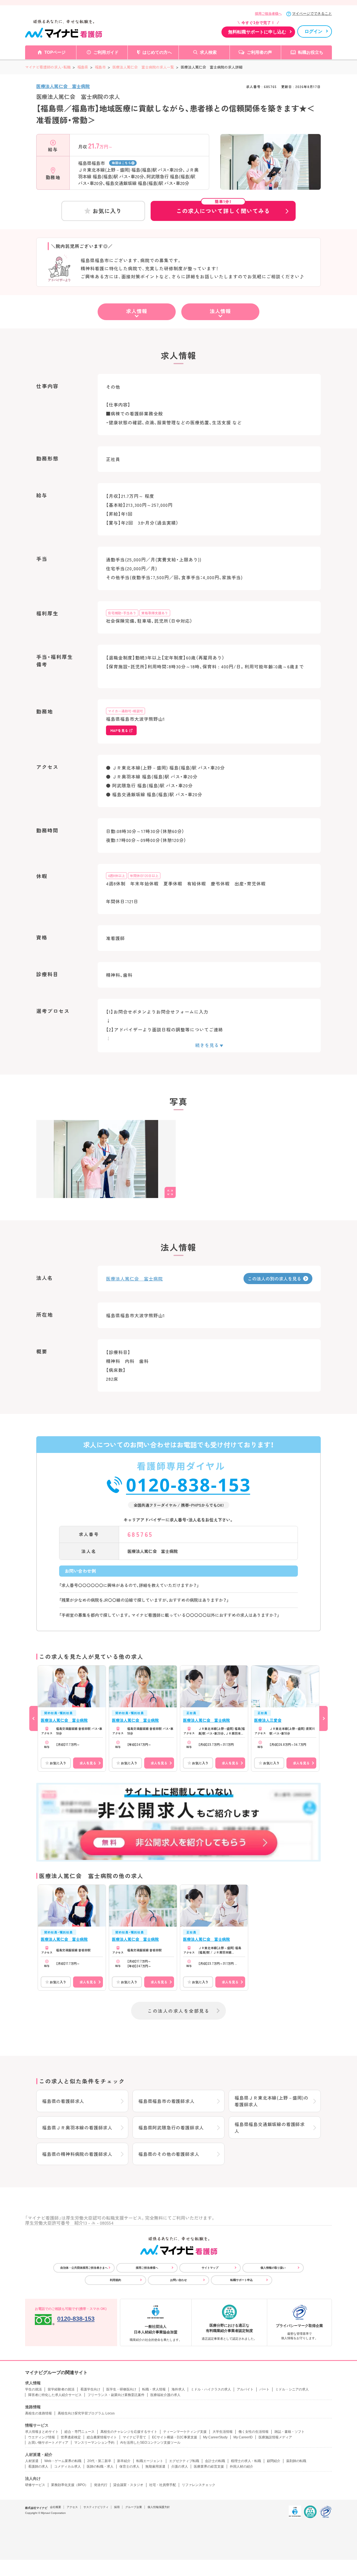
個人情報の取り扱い (273, 2268)
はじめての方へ (157, 52)
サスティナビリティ (96, 2507)
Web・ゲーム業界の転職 (63, 2461)
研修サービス (35, 2485)
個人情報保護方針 (159, 2507)
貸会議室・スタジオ (128, 2485)
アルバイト (245, 2389)
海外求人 (178, 2389)
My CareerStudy (215, 2437)
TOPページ (55, 52)
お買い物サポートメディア (48, 2443)
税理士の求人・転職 (246, 2461)
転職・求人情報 (154, 2389)
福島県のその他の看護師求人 (169, 2154)
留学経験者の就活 (61, 2389)
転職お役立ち (311, 52)
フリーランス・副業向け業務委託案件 (116, 2395)
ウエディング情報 (42, 2437)
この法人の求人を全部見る (178, 2011)
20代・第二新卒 (99, 2461)
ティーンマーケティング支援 (185, 2432)
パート (264, 2389)
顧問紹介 (274, 2461)
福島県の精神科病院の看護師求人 (77, 2154)
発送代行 (101, 2485)
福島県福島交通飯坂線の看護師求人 (270, 2127)
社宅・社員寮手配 (163, 2485)
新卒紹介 (124, 2461)
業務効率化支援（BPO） (70, 2485)
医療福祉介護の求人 (165, 2395)
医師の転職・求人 (100, 2467)
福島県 (83, 67)
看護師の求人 (38, 2467)
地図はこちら (121, 163)
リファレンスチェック (199, 2485)
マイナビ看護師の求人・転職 (48, 67)
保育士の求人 (129, 2467)
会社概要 (56, 2507)
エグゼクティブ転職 (184, 2461)
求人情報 (137, 311)
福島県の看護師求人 (63, 2101)
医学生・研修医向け (121, 2389)
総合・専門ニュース (79, 2432)
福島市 (100, 67)
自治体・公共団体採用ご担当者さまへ (84, 2268)
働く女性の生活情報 (254, 2432)
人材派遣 (32, 2461)
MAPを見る (119, 730)
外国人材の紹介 (242, 2467)
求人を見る (88, 1763)
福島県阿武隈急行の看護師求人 (171, 2127)
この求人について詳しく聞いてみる (223, 208)
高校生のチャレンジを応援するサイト (129, 2432)
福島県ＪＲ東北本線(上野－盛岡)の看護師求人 (272, 2101)
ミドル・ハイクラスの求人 (211, 2389)
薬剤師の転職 (296, 2461)
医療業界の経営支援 (209, 2467)
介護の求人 (180, 2467)
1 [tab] (271, 185)
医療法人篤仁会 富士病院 (63, 86)
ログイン (313, 31)
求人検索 (208, 52)
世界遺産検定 (71, 2437)
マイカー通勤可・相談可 (126, 711)
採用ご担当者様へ (268, 14)
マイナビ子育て (134, 2437)
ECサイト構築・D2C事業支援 (175, 2437)
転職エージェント (150, 2461)
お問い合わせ (178, 2280)
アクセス (72, 2507)
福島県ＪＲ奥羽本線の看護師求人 (77, 2127)
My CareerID (243, 2437)
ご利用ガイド (106, 52)
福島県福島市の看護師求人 (167, 2101)
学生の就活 (33, 2389)
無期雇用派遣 (155, 2467)
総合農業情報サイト (102, 2437)
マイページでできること (312, 14)
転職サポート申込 (242, 2280)
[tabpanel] (271, 172)
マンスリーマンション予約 (94, 2443)
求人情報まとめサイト (42, 2432)
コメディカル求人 (67, 2467)
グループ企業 (134, 2507)
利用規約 (115, 2280)
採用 (117, 2507)
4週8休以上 (116, 876)
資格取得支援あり (155, 613)
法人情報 (220, 311)
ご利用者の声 (259, 52)
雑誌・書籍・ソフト (290, 2432)
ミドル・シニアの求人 (292, 2389)
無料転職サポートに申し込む (257, 32)
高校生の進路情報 (38, 2413)
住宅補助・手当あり (122, 613)
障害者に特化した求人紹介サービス (55, 2395)
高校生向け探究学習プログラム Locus (86, 2413)
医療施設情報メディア (275, 2437)
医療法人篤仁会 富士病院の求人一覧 (143, 67)
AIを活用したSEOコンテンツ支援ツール (150, 2443)
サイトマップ (210, 2268)
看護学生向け (90, 2389)
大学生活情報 (223, 2432)
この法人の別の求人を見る (274, 1279)
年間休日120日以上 (144, 876)
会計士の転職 (215, 2461)
